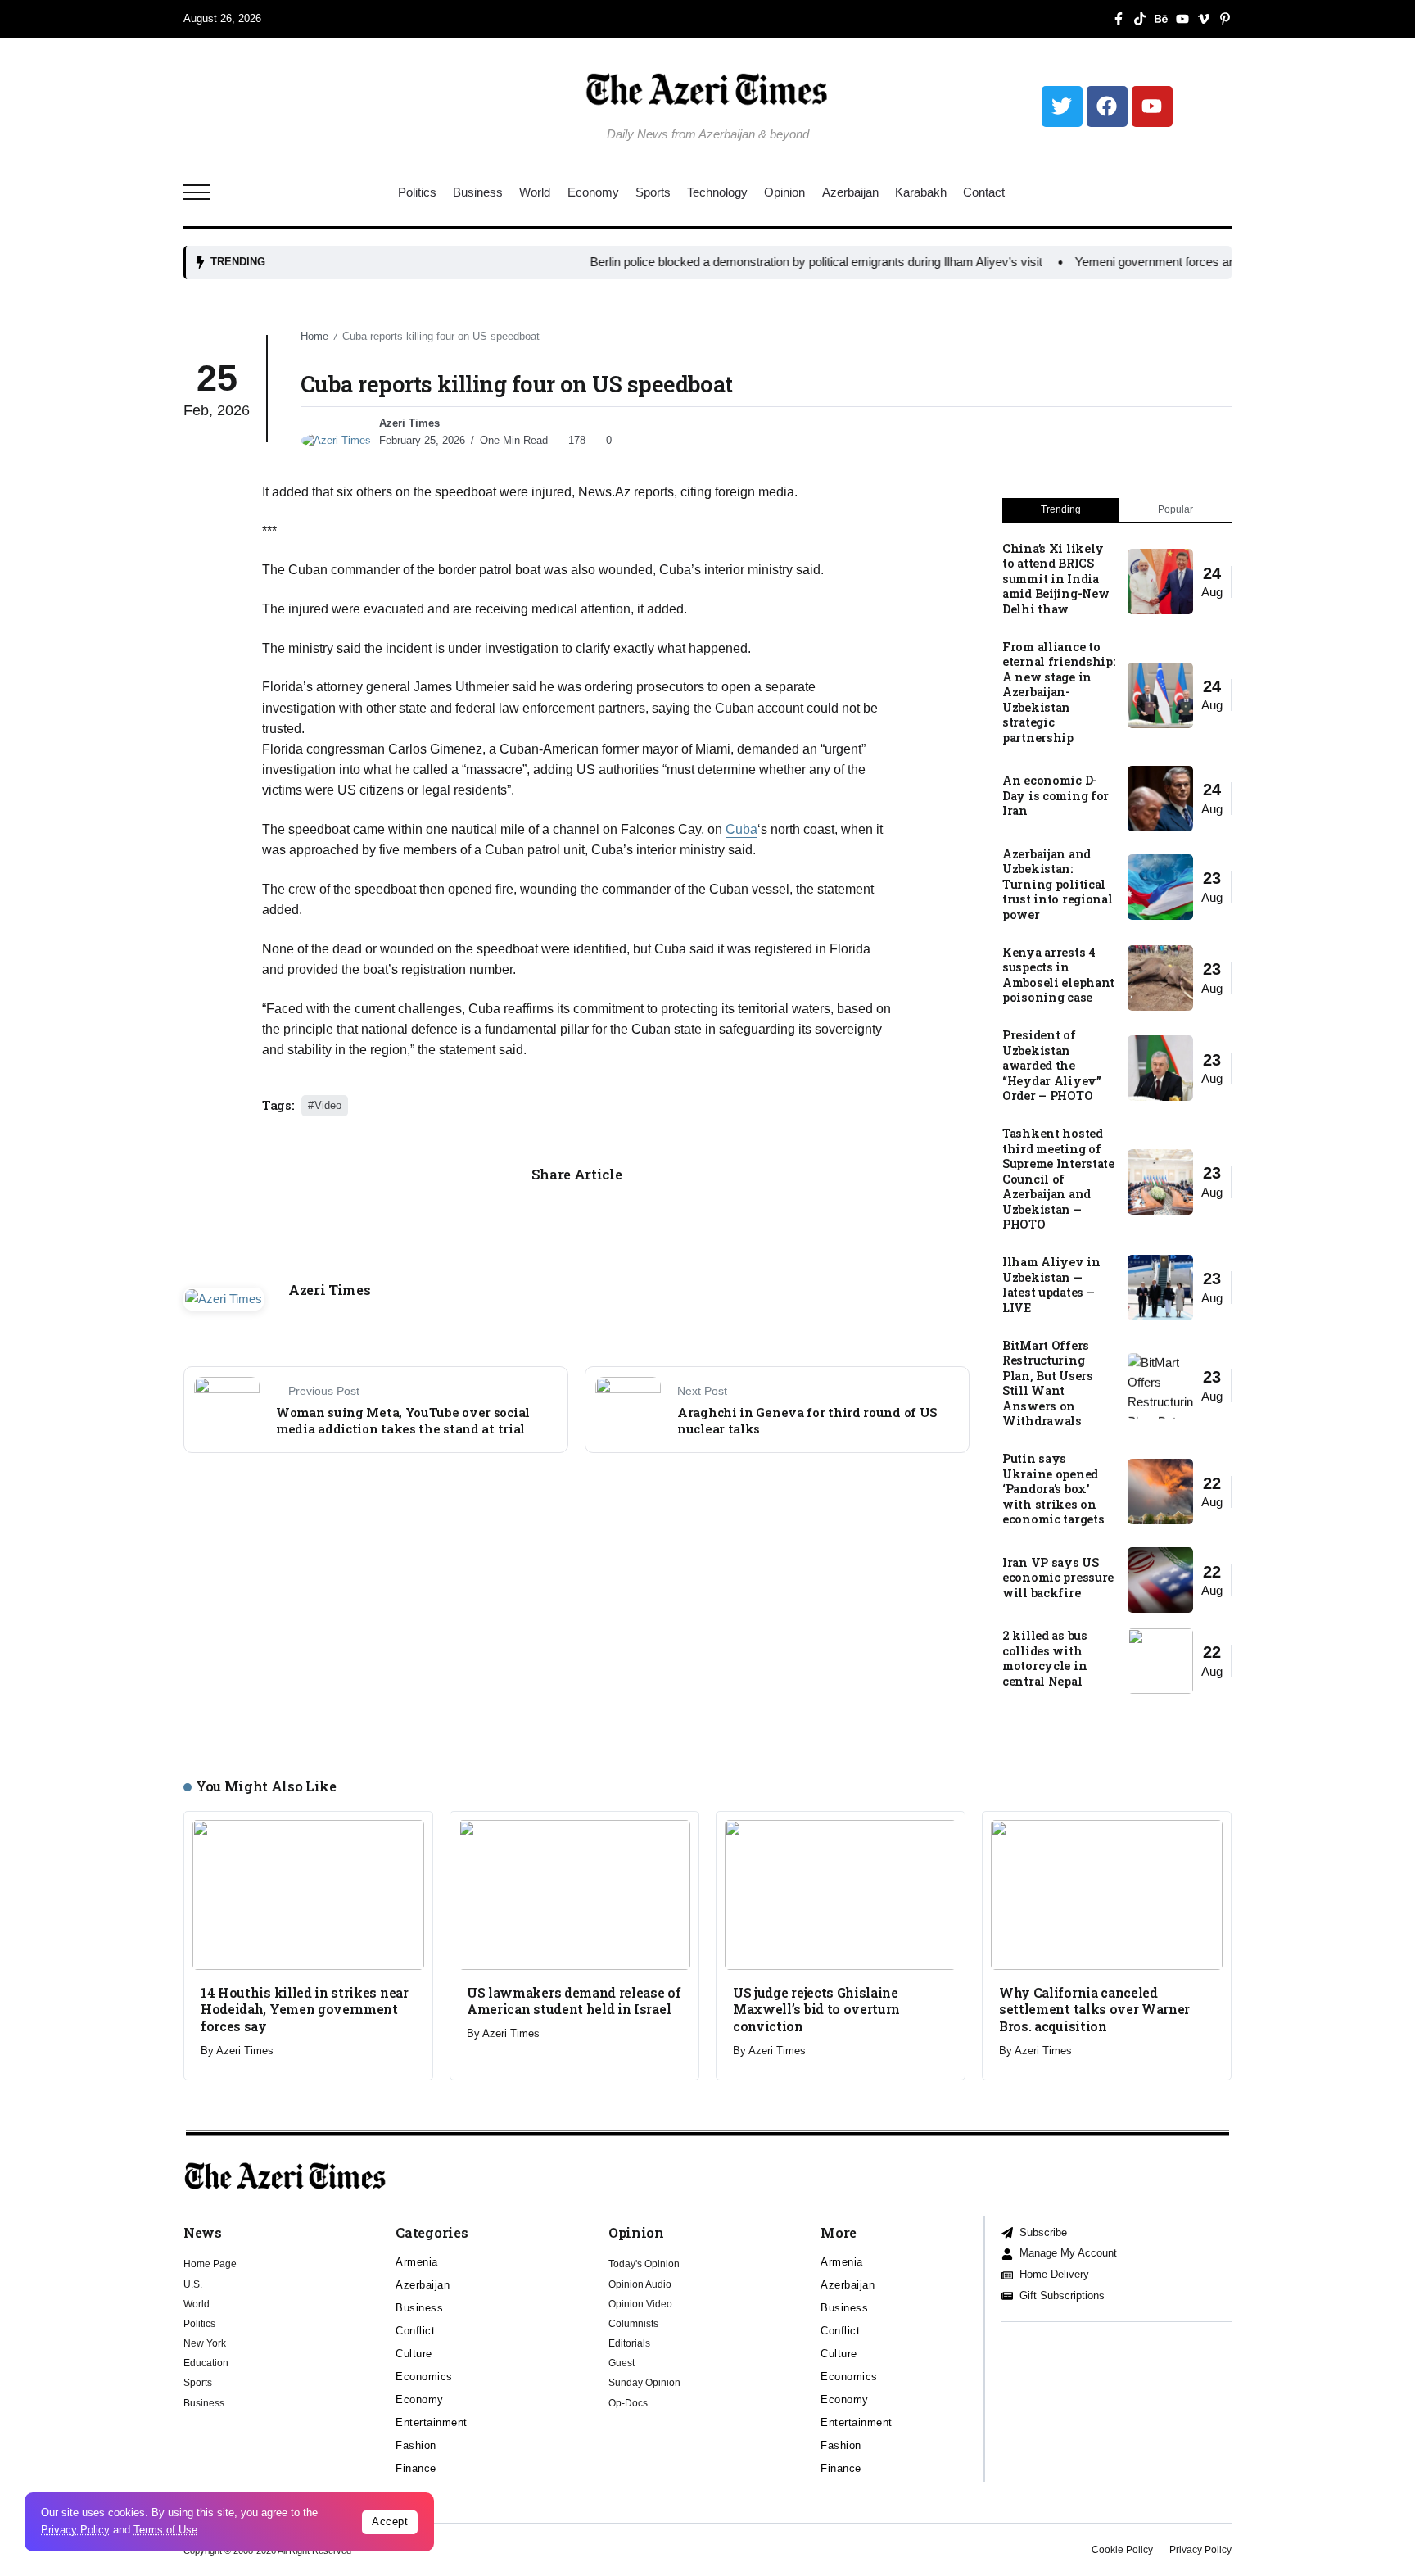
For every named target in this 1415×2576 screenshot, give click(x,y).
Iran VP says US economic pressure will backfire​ (1058, 1578)
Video (328, 1105)
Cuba (741, 829)
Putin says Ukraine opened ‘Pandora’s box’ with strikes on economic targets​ (1053, 1489)
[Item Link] (1160, 582)
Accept (390, 2522)
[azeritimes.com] (707, 89)
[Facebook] (1107, 106)
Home (314, 336)
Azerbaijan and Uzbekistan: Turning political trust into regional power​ (1058, 884)
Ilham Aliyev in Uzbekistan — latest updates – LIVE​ (1051, 1285)
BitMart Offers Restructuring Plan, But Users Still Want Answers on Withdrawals (1048, 1383)
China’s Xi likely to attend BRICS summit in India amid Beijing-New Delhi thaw (1056, 579)
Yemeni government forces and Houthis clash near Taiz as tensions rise (1189, 262)
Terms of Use (165, 2530)
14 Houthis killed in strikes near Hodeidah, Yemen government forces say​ (305, 2009)
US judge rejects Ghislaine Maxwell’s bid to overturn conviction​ (816, 2009)
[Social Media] (1119, 19)
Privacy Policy (75, 2530)
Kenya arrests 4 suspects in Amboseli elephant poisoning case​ (1058, 975)
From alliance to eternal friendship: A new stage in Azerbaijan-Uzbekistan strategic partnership (1059, 692)
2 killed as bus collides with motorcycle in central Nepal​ (1045, 1658)
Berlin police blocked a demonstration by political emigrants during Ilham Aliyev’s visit (739, 262)
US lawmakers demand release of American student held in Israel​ (574, 2001)
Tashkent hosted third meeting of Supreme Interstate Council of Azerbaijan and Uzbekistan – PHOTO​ (1058, 1179)
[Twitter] (1062, 106)
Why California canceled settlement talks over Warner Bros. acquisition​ (1094, 2009)
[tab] (1061, 510)
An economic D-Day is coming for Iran (1056, 795)
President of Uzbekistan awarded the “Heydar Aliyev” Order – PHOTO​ (1052, 1065)
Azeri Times (409, 423)
